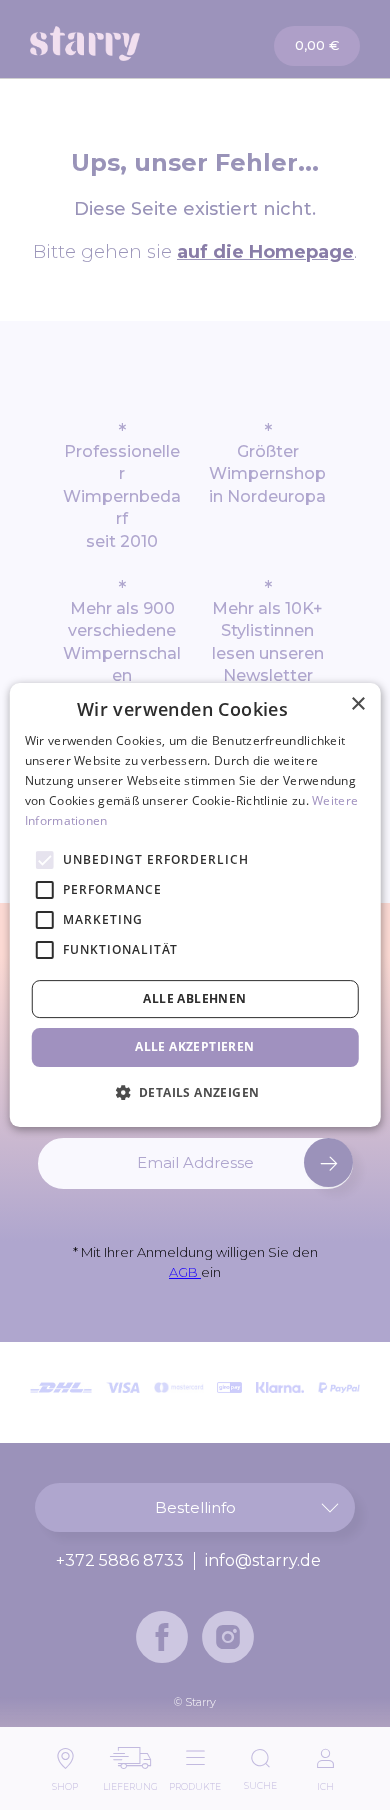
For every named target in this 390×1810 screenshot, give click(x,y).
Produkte (195, 1781)
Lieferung (130, 1781)
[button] (195, 1092)
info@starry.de (263, 1561)
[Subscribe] (328, 1162)
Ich (325, 1781)
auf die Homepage (265, 252)
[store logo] (113, 43)
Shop (65, 1781)
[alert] (195, 905)
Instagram (228, 1637)
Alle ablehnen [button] (194, 998)
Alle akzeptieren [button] (194, 1046)
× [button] (357, 704)
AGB (185, 1272)
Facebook (162, 1637)
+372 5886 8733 (120, 1561)
